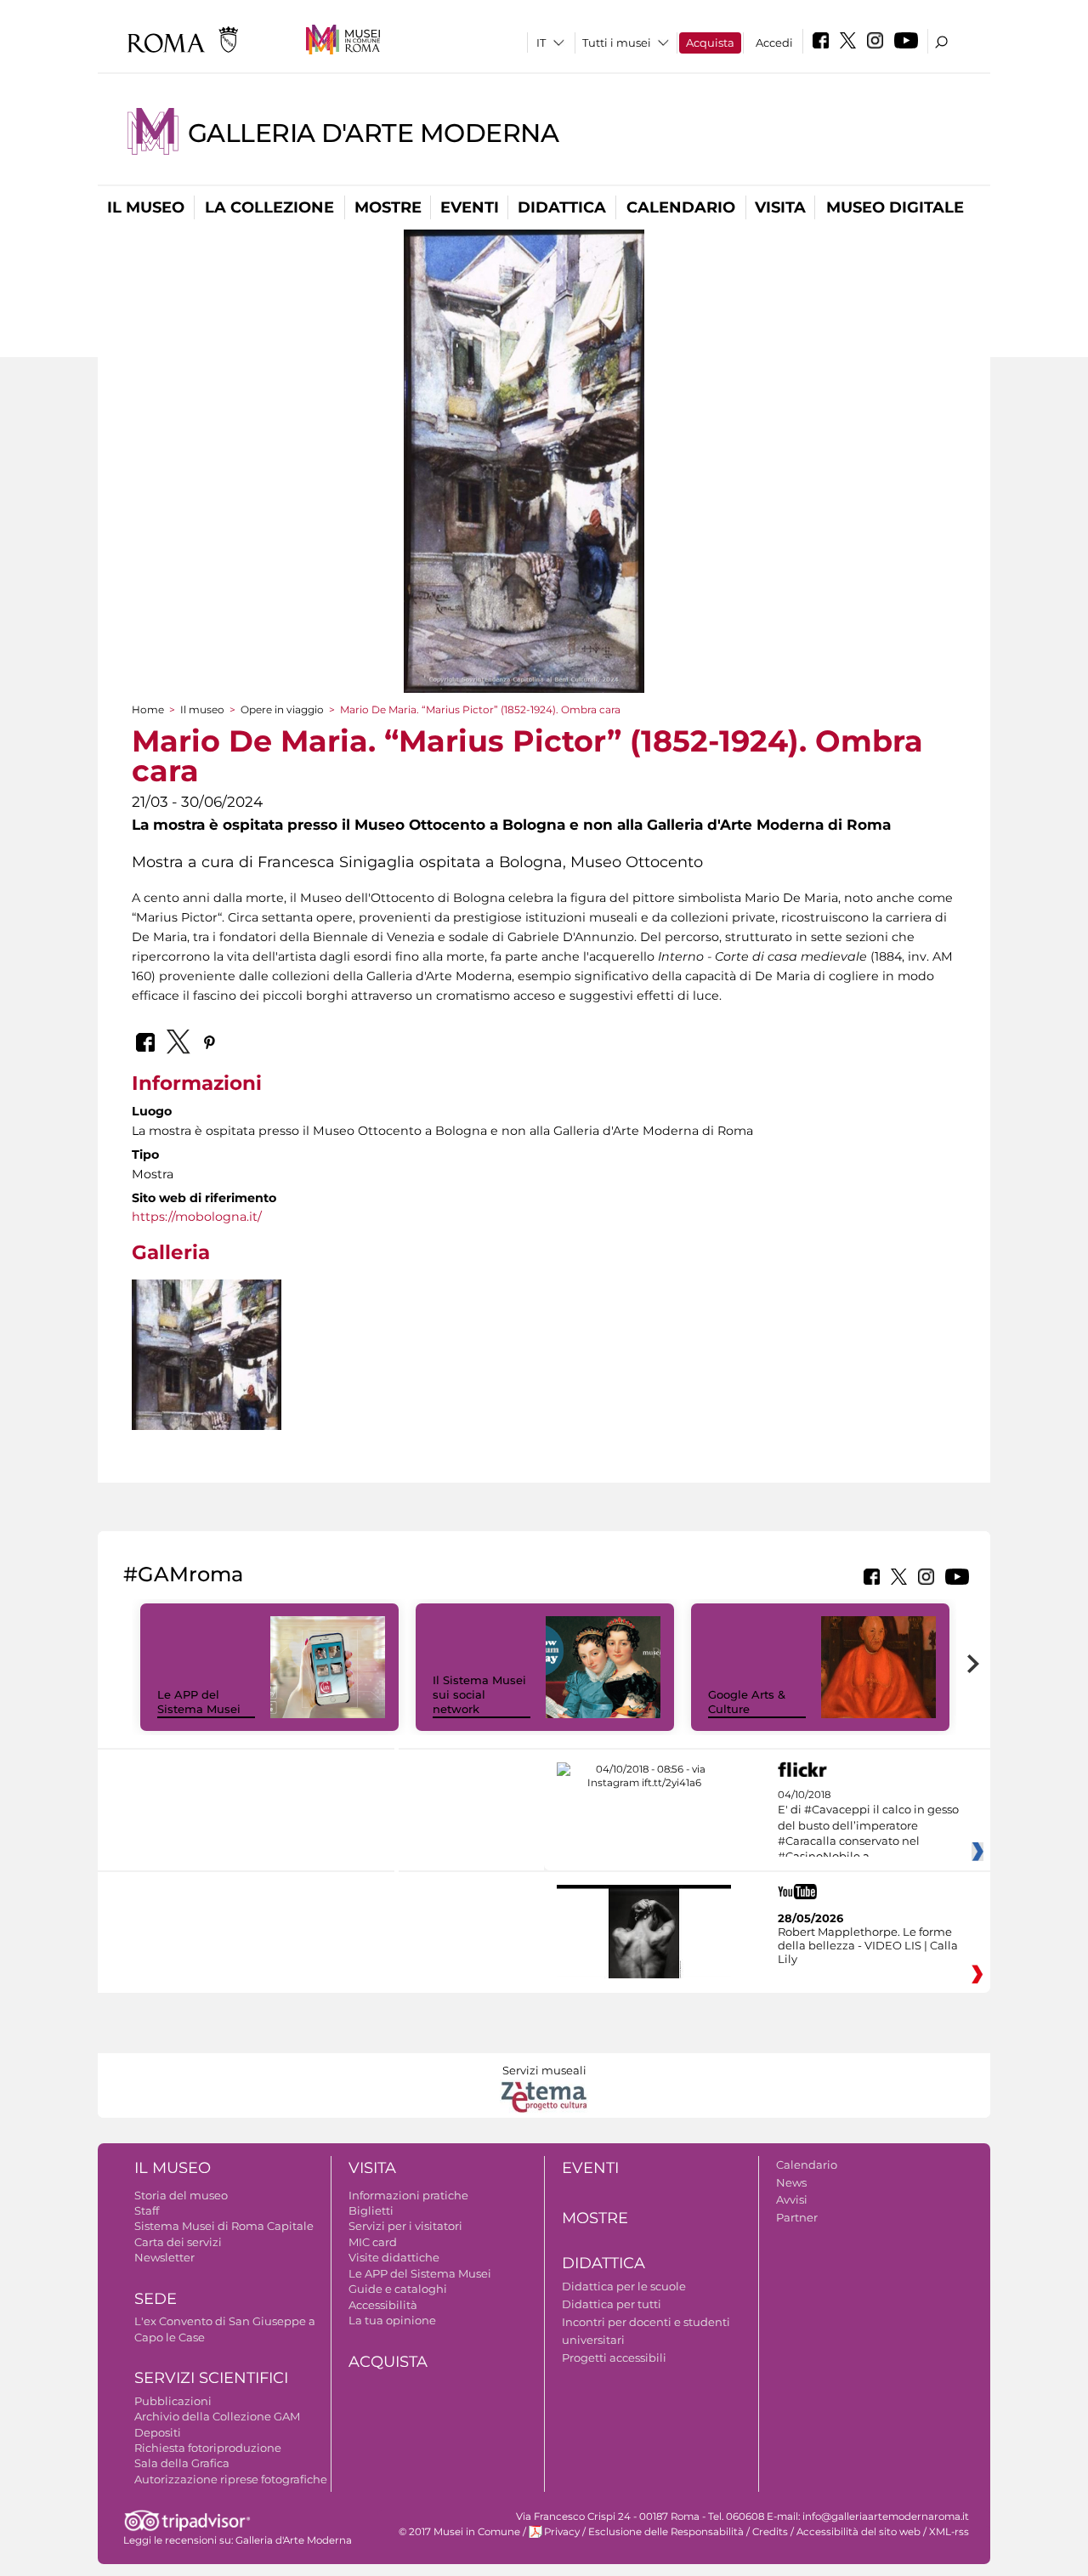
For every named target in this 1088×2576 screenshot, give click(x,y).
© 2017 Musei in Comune (459, 2532)
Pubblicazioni (173, 2401)
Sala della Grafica (182, 2463)
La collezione (269, 207)
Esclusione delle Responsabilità (666, 2532)
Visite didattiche (394, 2257)
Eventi (470, 207)
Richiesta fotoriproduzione (208, 2448)
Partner (797, 2217)
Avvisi (792, 2199)
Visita (780, 207)
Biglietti (371, 2210)
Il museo (146, 207)
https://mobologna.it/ (197, 1217)
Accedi (774, 43)
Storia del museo (181, 2195)
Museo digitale (895, 207)
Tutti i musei (617, 43)
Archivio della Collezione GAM (217, 2416)
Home (148, 709)
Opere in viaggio (282, 709)
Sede (156, 2299)
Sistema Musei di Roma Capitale (224, 2226)
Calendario (681, 207)
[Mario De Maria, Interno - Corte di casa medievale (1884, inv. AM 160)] (207, 1424)
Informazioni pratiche (408, 2195)
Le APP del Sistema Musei (199, 1702)
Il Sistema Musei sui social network (479, 1694)
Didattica (562, 207)
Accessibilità (383, 2305)
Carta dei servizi (178, 2242)
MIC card (373, 2242)
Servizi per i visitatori (405, 2226)
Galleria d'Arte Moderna (373, 133)
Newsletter (164, 2257)
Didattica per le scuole (624, 2286)
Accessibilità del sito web (858, 2532)
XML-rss (949, 2532)
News (791, 2182)
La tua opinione (392, 2320)
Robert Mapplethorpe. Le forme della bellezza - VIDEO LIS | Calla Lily (868, 1945)
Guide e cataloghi (398, 2289)
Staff (147, 2210)
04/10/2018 (868, 1826)
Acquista (710, 43)
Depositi (158, 2432)
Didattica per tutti (612, 2304)
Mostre (388, 207)
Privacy (562, 2532)
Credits (770, 2532)
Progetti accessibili (614, 2358)
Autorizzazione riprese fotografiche (231, 2479)
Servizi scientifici (211, 2378)
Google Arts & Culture (747, 1702)
